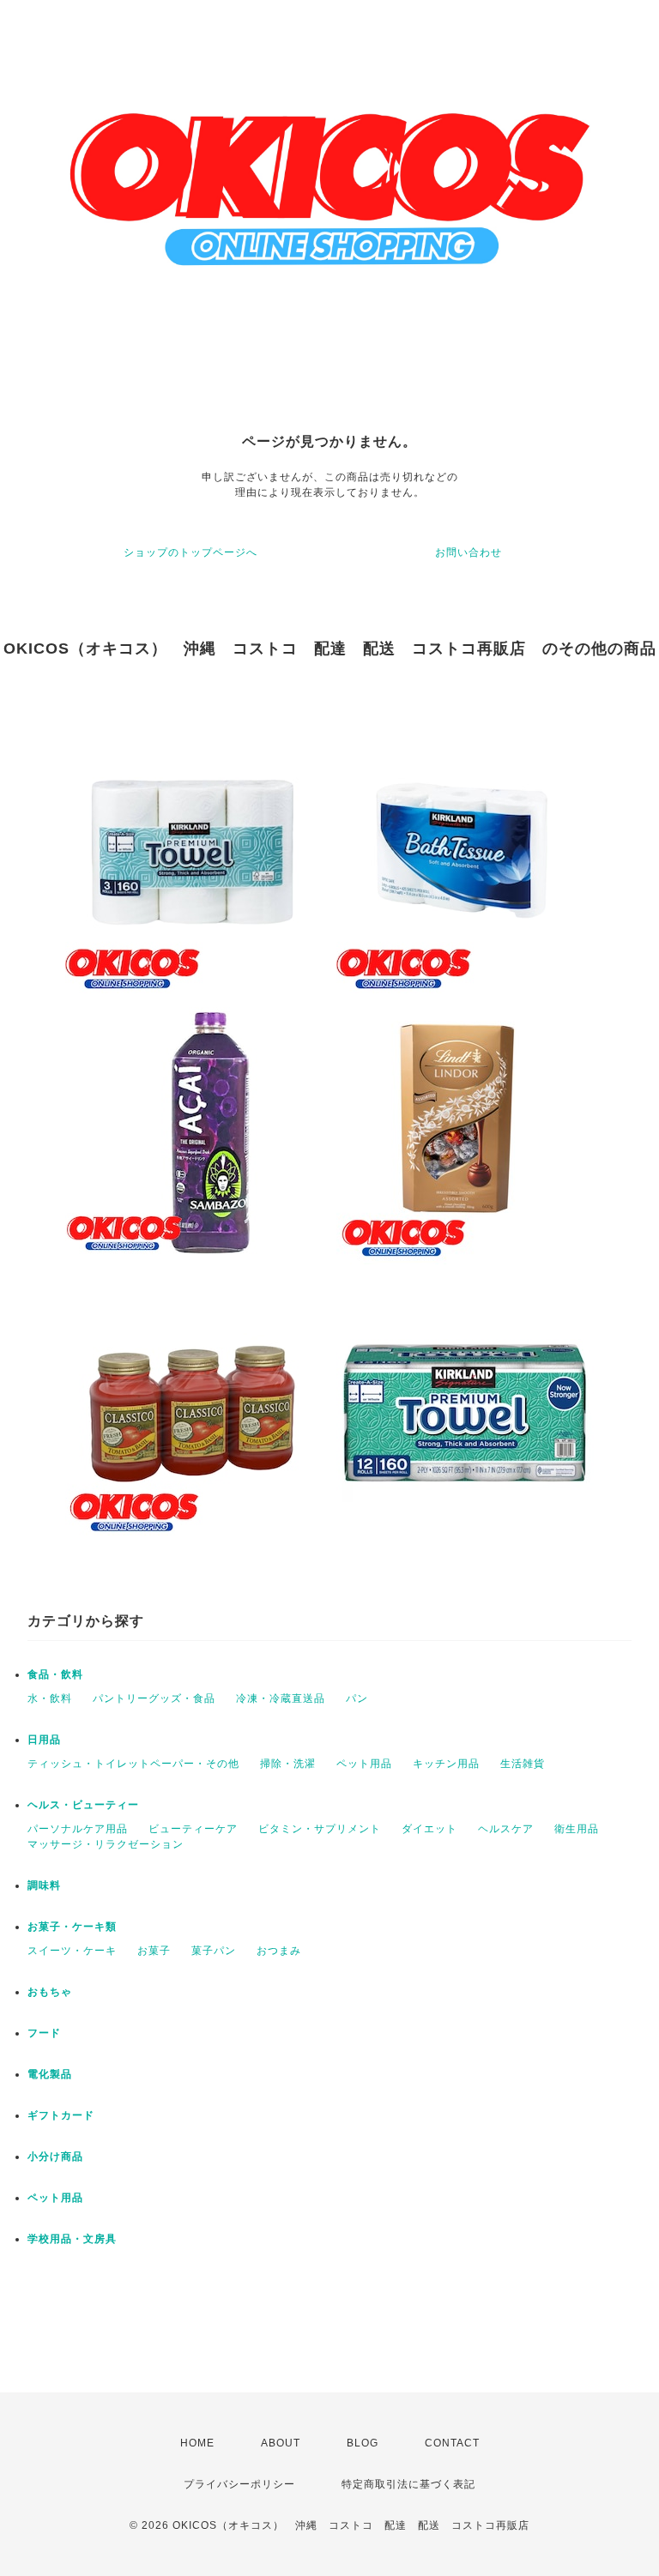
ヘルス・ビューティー (83, 1805)
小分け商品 (55, 2157)
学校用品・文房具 (72, 2239)
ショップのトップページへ (190, 552)
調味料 (44, 1885)
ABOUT (281, 2443)
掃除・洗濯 (288, 1764)
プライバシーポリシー (239, 2484)
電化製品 (50, 2074)
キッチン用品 (446, 1764)
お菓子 (154, 1951)
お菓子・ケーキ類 (72, 1927)
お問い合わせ (469, 552)
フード (44, 2033)
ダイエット (429, 1829)
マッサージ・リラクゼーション (106, 1844)
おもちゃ (50, 1992)
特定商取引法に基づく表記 (408, 2484)
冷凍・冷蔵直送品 (281, 1698)
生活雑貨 (523, 1764)
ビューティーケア (193, 1829)
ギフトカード (61, 2115)
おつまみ (279, 1951)
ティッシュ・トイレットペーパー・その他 (133, 1764)
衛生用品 (577, 1829)
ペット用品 (364, 1764)
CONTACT (452, 2443)
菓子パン (214, 1951)
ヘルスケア (506, 1829)
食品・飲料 (55, 1674)
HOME (197, 2443)
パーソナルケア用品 (78, 1829)
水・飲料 (50, 1698)
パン (357, 1698)
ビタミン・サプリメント (320, 1829)
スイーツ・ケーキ (72, 1951)
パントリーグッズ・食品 (154, 1698)
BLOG (363, 2443)
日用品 (44, 1740)
